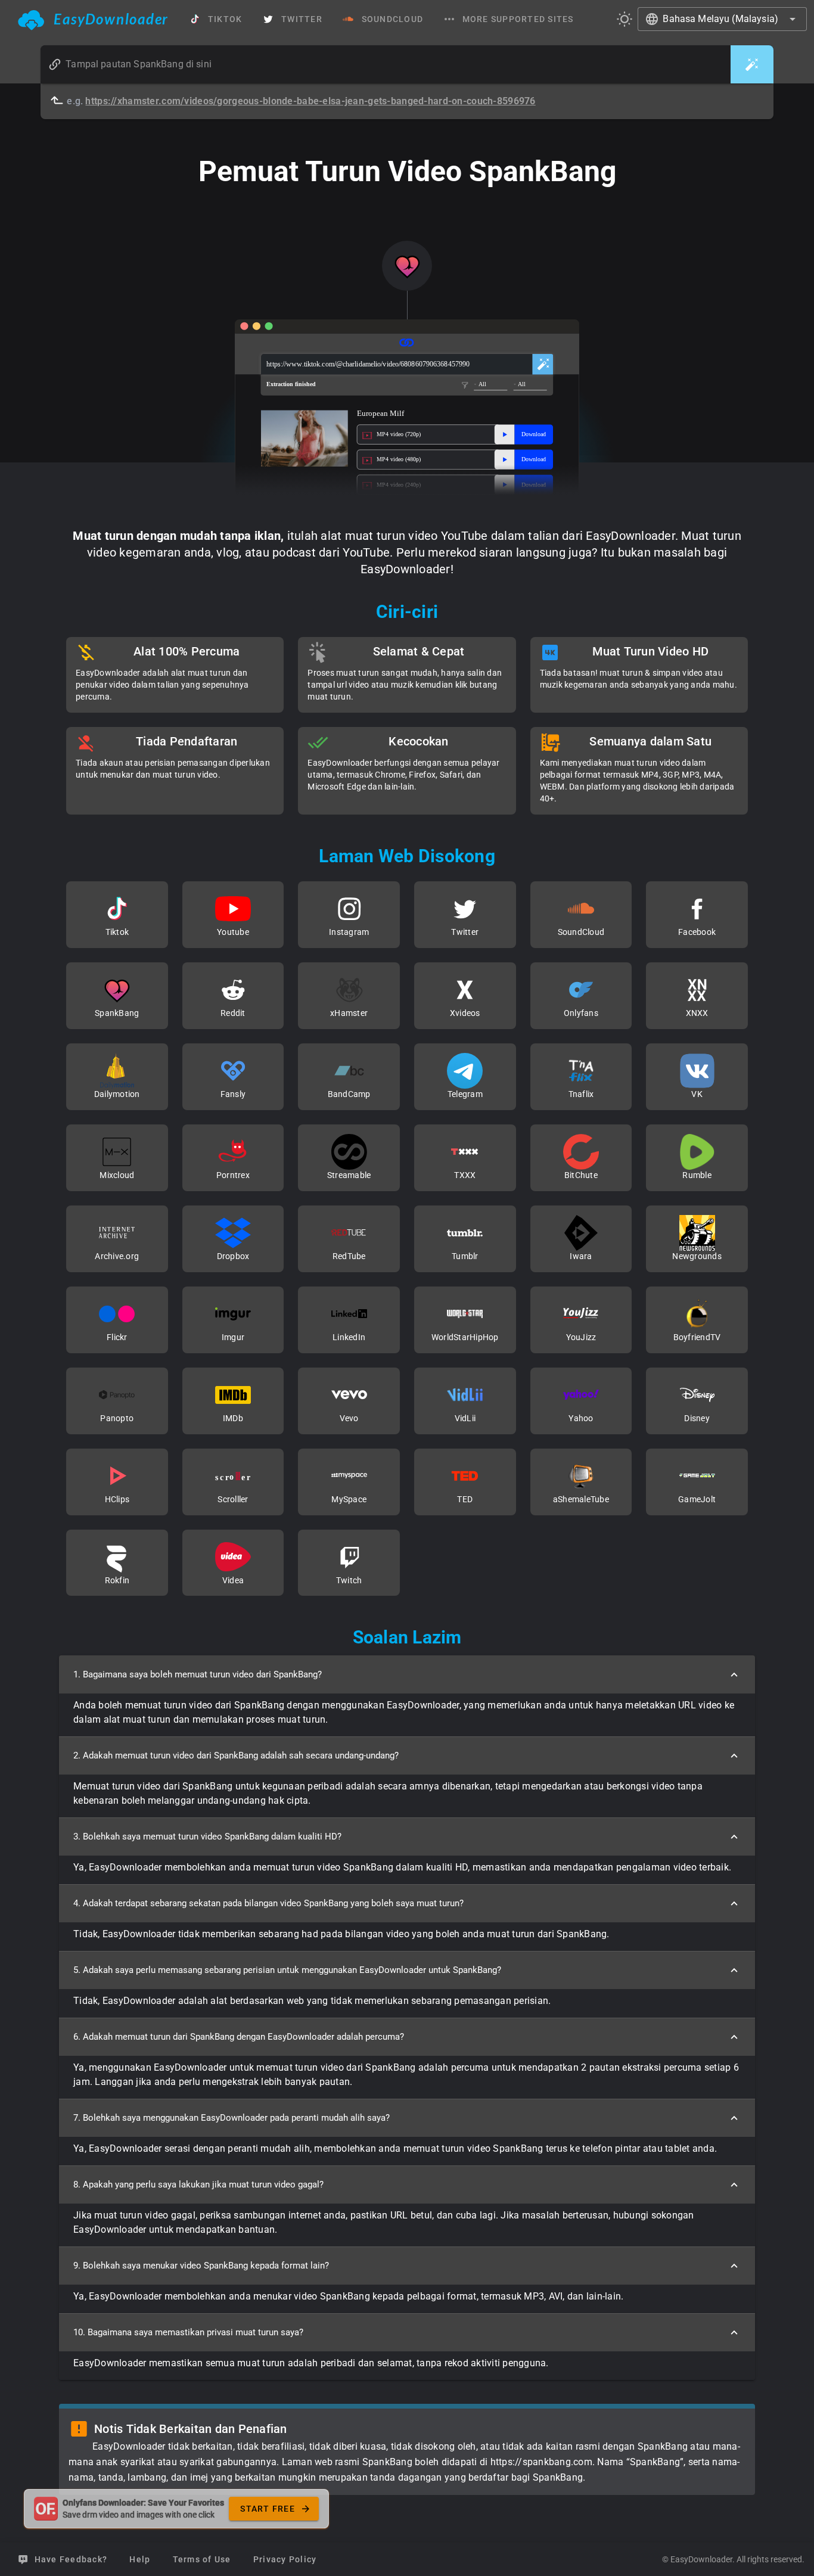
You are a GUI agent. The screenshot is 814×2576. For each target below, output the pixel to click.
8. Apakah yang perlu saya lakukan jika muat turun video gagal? (198, 2185)
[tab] (93, 19)
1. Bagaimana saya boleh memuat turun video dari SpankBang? (198, 1674)
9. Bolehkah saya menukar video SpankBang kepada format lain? (201, 2266)
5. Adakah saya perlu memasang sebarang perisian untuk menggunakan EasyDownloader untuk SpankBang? (287, 1970)
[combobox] (722, 19)
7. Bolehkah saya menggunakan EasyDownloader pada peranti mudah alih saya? (232, 2118)
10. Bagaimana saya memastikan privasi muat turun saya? (188, 2332)
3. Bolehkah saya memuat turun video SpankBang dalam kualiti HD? (207, 1837)
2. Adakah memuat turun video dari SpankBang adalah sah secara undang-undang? (236, 1755)
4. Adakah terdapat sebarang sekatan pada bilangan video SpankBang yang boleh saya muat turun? (268, 1903)
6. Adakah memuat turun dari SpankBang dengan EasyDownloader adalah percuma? (239, 2037)
